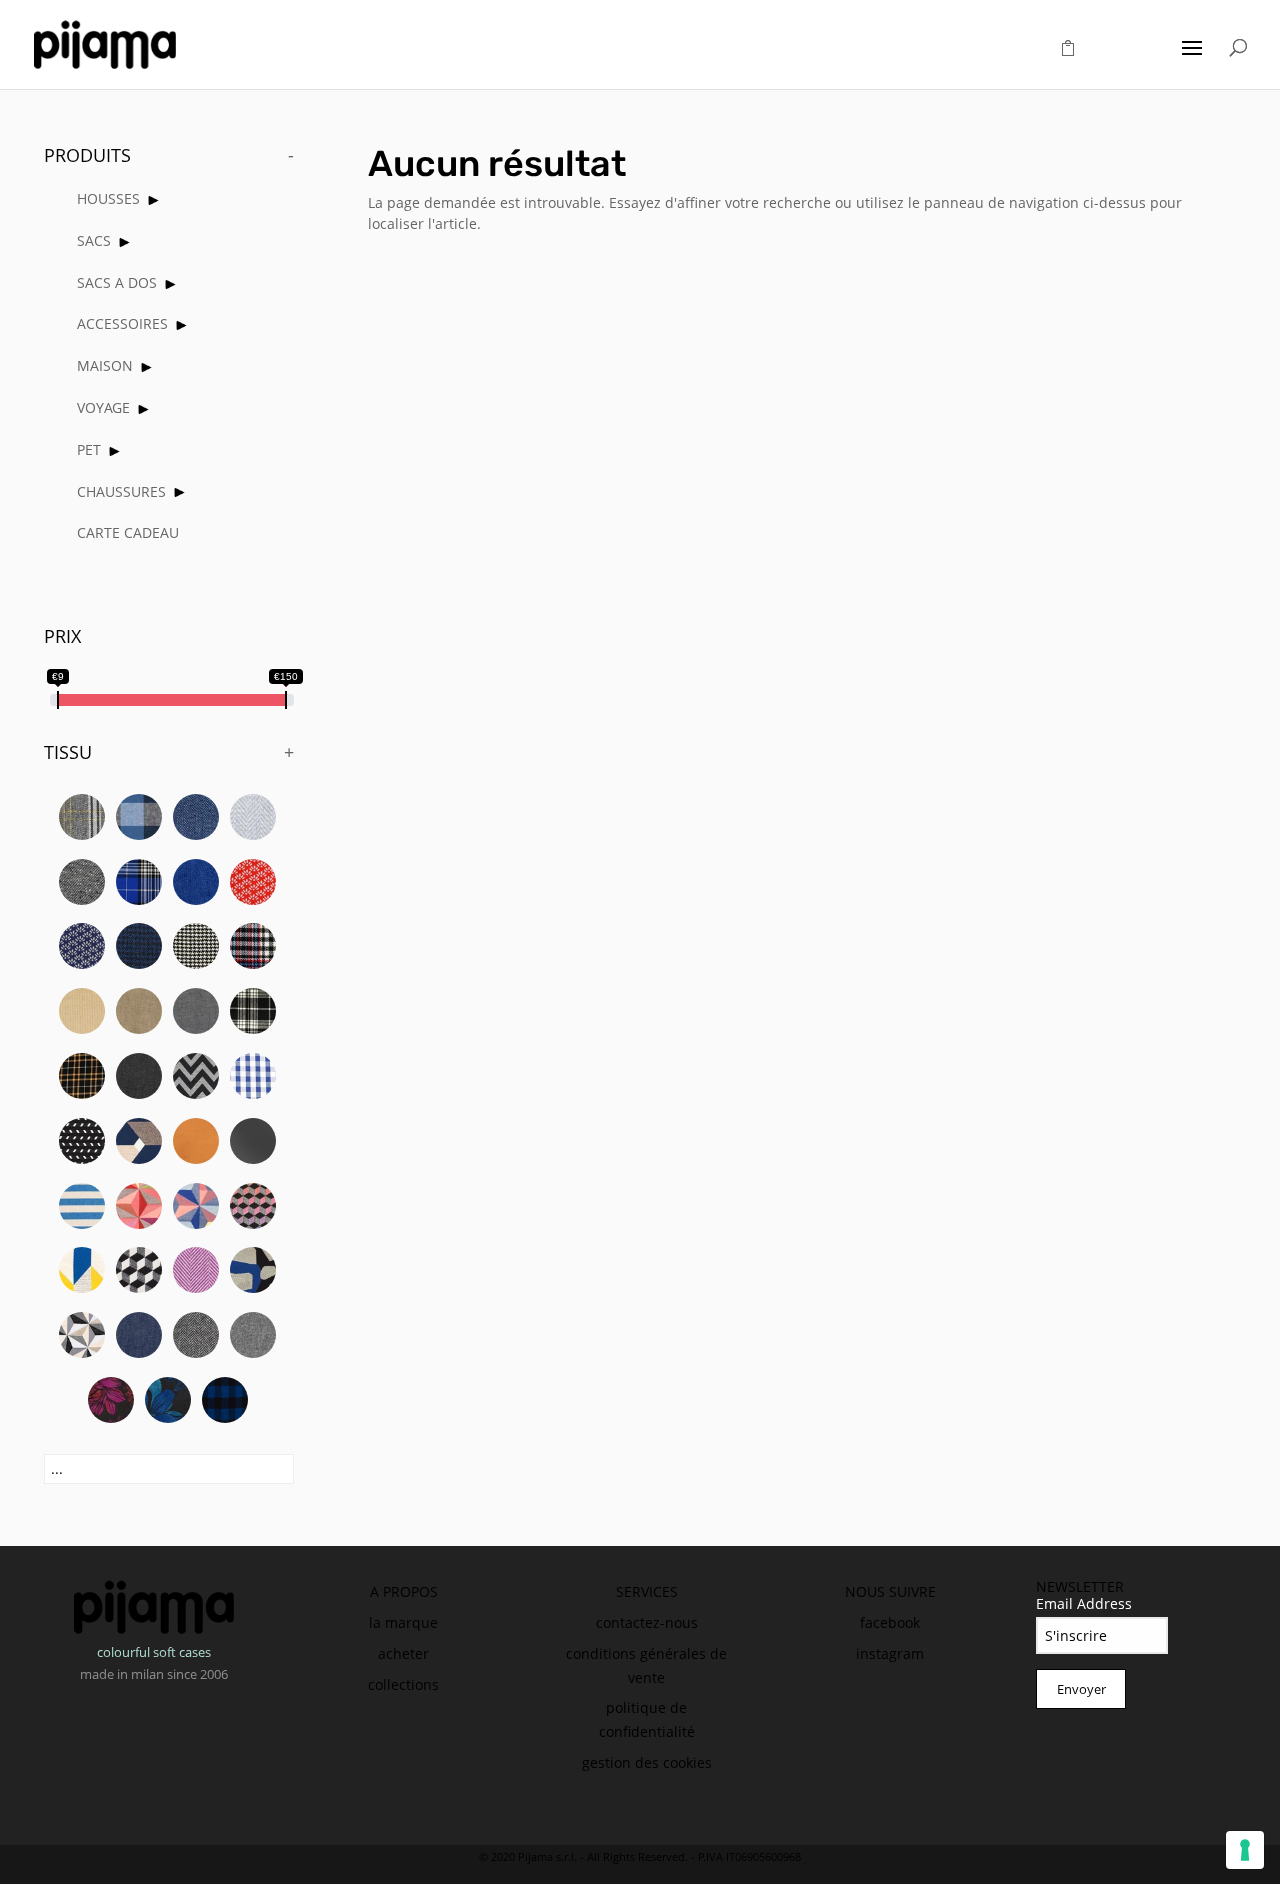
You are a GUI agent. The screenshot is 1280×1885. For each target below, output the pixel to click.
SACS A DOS (117, 282)
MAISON (105, 365)
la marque (403, 1622)
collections (403, 1684)
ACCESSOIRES (122, 323)
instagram (890, 1653)
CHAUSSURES (121, 491)
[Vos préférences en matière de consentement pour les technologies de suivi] (1245, 1850)
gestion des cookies (647, 1762)
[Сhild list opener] (153, 200)
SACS (94, 240)
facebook (890, 1622)
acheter (403, 1653)
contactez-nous (647, 1622)
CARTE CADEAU (128, 532)
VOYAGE (103, 407)
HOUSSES (108, 198)
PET (89, 449)
